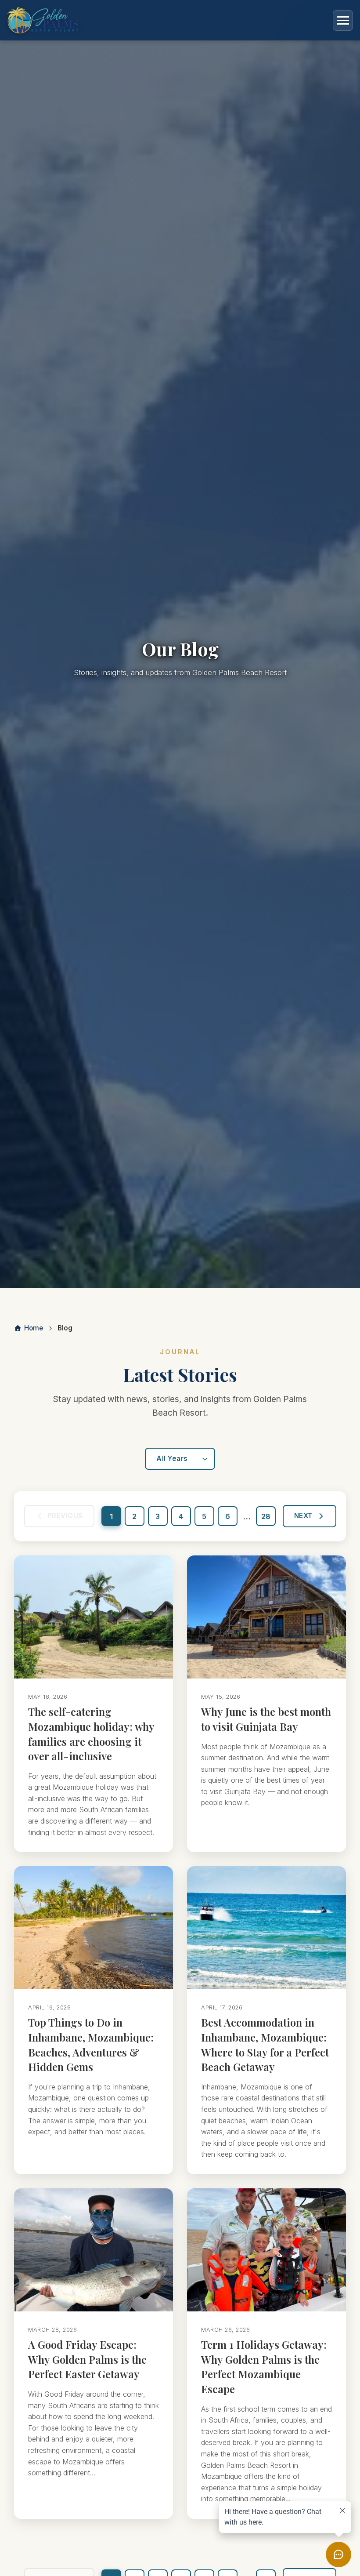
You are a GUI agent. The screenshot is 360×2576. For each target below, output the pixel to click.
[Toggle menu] (343, 20)
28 (266, 1516)
